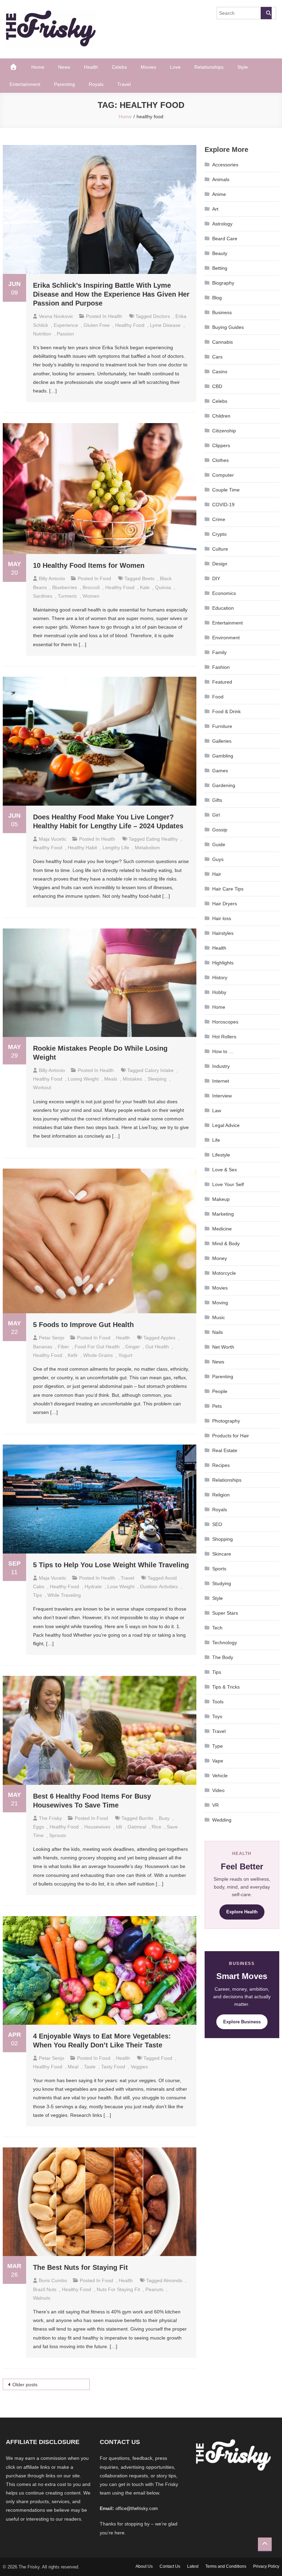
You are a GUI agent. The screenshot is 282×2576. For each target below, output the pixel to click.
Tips (217, 1672)
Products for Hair (231, 1436)
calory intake (159, 1070)
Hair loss (222, 918)
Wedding (222, 1820)
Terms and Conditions (226, 2566)
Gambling (223, 756)
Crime (219, 519)
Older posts (25, 2385)
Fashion (221, 667)
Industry (221, 1066)
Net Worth (223, 1347)
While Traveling (64, 1595)
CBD (217, 386)
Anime (219, 194)
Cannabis (223, 342)
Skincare (222, 1554)
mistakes (132, 1079)
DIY (216, 578)
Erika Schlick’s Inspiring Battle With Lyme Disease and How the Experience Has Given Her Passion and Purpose (111, 294)
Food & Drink (226, 711)
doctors (161, 316)
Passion (65, 334)
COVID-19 (223, 505)
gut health (157, 1347)
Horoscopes (225, 1022)
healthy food (130, 325)
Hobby (219, 992)
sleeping (157, 1079)
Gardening (224, 785)
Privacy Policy (266, 2566)
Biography (223, 283)
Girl (216, 815)
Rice (156, 1827)
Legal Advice (226, 1125)
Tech (217, 1628)
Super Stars (225, 1613)
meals (111, 1079)
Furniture (222, 726)
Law (217, 1110)
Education (223, 608)
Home (38, 67)
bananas (43, 1347)
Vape (218, 1761)
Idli (119, 1827)
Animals (221, 179)
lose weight (121, 1586)
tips (37, 1595)
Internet (221, 1081)
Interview (222, 1096)
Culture (220, 549)
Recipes (221, 1465)
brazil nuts (45, 2289)
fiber (63, 1347)
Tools (218, 1702)
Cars (217, 357)
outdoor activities (159, 1586)
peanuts (154, 2289)
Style (243, 67)
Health (91, 67)
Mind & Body (226, 1243)
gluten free (97, 325)
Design (220, 564)
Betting (220, 268)
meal (73, 2067)
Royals (96, 84)
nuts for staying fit (118, 2289)
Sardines (43, 596)
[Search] (266, 13)
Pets (217, 1406)
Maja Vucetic (53, 839)
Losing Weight (83, 1079)
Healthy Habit (82, 848)
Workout (42, 1087)
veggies (139, 2067)
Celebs (119, 67)
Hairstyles (223, 933)
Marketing (223, 1214)
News (64, 67)
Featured (222, 682)
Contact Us (170, 2566)
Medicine (222, 1229)
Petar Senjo (52, 1338)
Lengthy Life (116, 848)
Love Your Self (228, 1184)
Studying (222, 1583)
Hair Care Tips (228, 889)
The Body (223, 1657)
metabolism (147, 848)
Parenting (64, 84)
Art (215, 209)
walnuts (42, 2298)
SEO (217, 1524)
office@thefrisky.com (137, 2508)
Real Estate (225, 1450)
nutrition (42, 334)
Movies (148, 67)
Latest (193, 2566)
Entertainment (25, 84)
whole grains (98, 1355)
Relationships (209, 67)
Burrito (146, 1818)
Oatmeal (137, 1827)
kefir (73, 1355)
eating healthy (162, 839)
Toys (217, 1716)
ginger (133, 1347)
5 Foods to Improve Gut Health (83, 1325)
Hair (217, 874)
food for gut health (97, 1347)
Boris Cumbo (53, 2280)
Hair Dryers (225, 904)
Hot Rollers (224, 1037)
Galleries (222, 741)
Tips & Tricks (226, 1687)
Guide (219, 844)
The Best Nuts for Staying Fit (80, 2267)
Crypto (219, 534)
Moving (220, 1303)
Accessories (225, 165)
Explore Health (242, 1912)
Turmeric (67, 596)
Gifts (217, 800)
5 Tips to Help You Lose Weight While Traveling (111, 1565)
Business (222, 312)
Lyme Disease (165, 325)
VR (215, 1805)
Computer (223, 475)
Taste (90, 2067)
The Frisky (50, 1818)
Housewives (97, 1827)
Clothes (220, 460)
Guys (218, 859)
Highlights (223, 963)
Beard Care (225, 239)
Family (219, 652)
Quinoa (163, 587)
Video (218, 1790)
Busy (164, 1818)
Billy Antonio (52, 578)
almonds (173, 2280)
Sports (219, 1569)
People (220, 1391)
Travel (124, 84)
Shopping (223, 1539)
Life (216, 1140)
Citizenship (224, 431)
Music (219, 1317)
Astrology (222, 224)
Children (221, 416)
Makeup (221, 1199)
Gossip (220, 830)
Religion (221, 1495)
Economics (224, 593)
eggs (39, 1827)
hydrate (93, 1586)
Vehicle (220, 1776)
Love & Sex (225, 1170)
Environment (226, 638)
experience (66, 325)
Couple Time (226, 490)
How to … (223, 1051)
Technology (225, 1643)
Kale (145, 587)
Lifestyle (221, 1155)
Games (220, 771)
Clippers (221, 445)
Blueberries (65, 587)
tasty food (113, 2067)
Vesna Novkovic (56, 316)
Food (105, 578)
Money (220, 1258)
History (220, 977)
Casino (220, 372)
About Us (144, 2566)
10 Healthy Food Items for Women (89, 565)
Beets (148, 578)
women (91, 596)
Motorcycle (224, 1273)
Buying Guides (228, 327)
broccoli (91, 587)
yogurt (125, 1355)
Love (175, 67)
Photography (226, 1421)
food (167, 2058)
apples (168, 1338)
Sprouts (58, 1835)
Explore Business (242, 2022)
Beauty (220, 253)
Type (218, 1746)
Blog (217, 298)
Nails (218, 1332)
